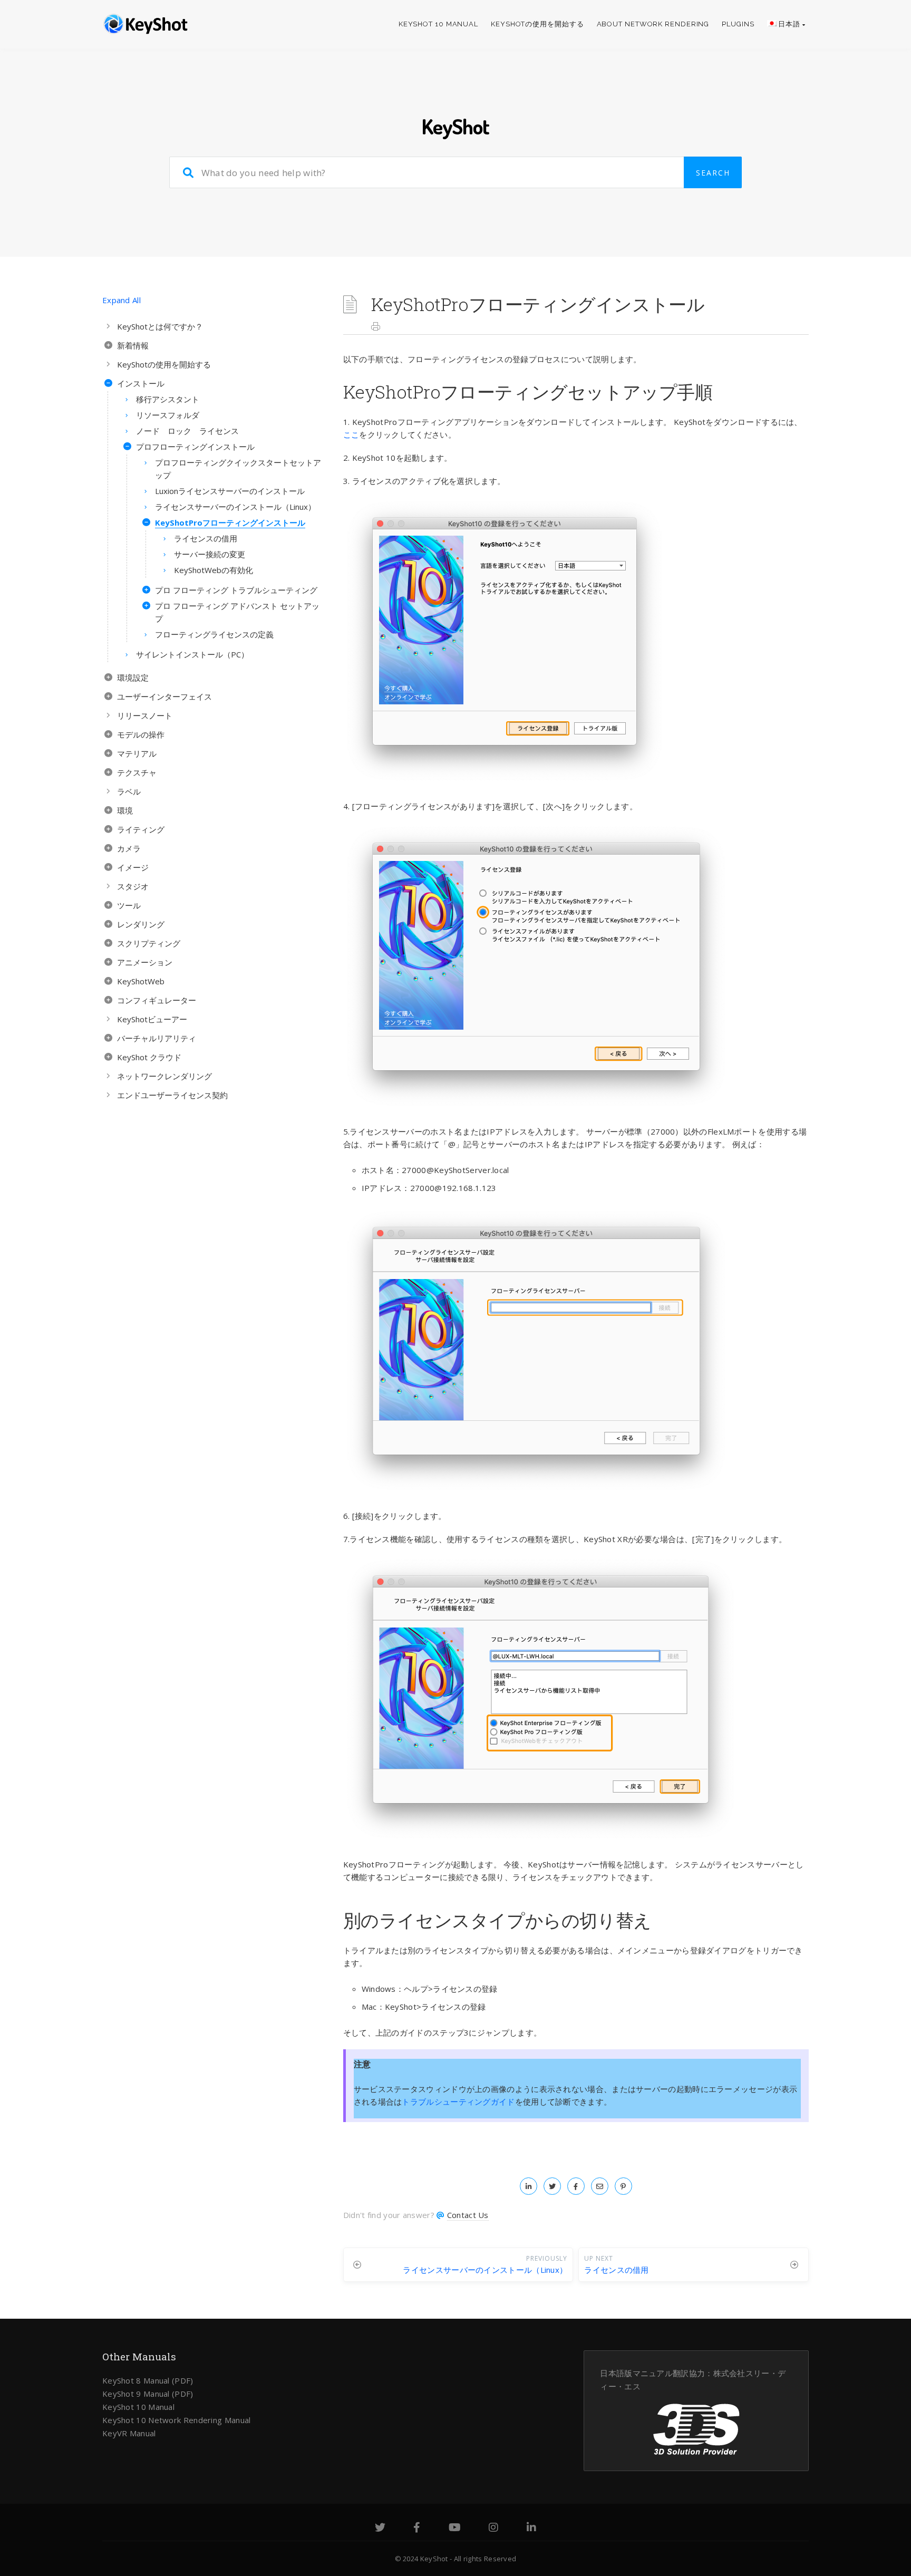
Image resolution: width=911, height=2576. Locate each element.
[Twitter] (380, 2529)
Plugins (738, 24)
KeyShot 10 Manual (438, 24)
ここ (351, 434)
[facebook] (576, 2186)
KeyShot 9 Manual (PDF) (148, 2394)
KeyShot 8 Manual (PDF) (148, 2380)
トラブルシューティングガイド (458, 2102)
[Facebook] (417, 2529)
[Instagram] (493, 2529)
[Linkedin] (531, 2529)
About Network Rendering (653, 24)
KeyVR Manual (129, 2433)
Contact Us (468, 2215)
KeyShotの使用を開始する (537, 24)
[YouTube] (455, 2529)
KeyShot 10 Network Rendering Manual (177, 2420)
